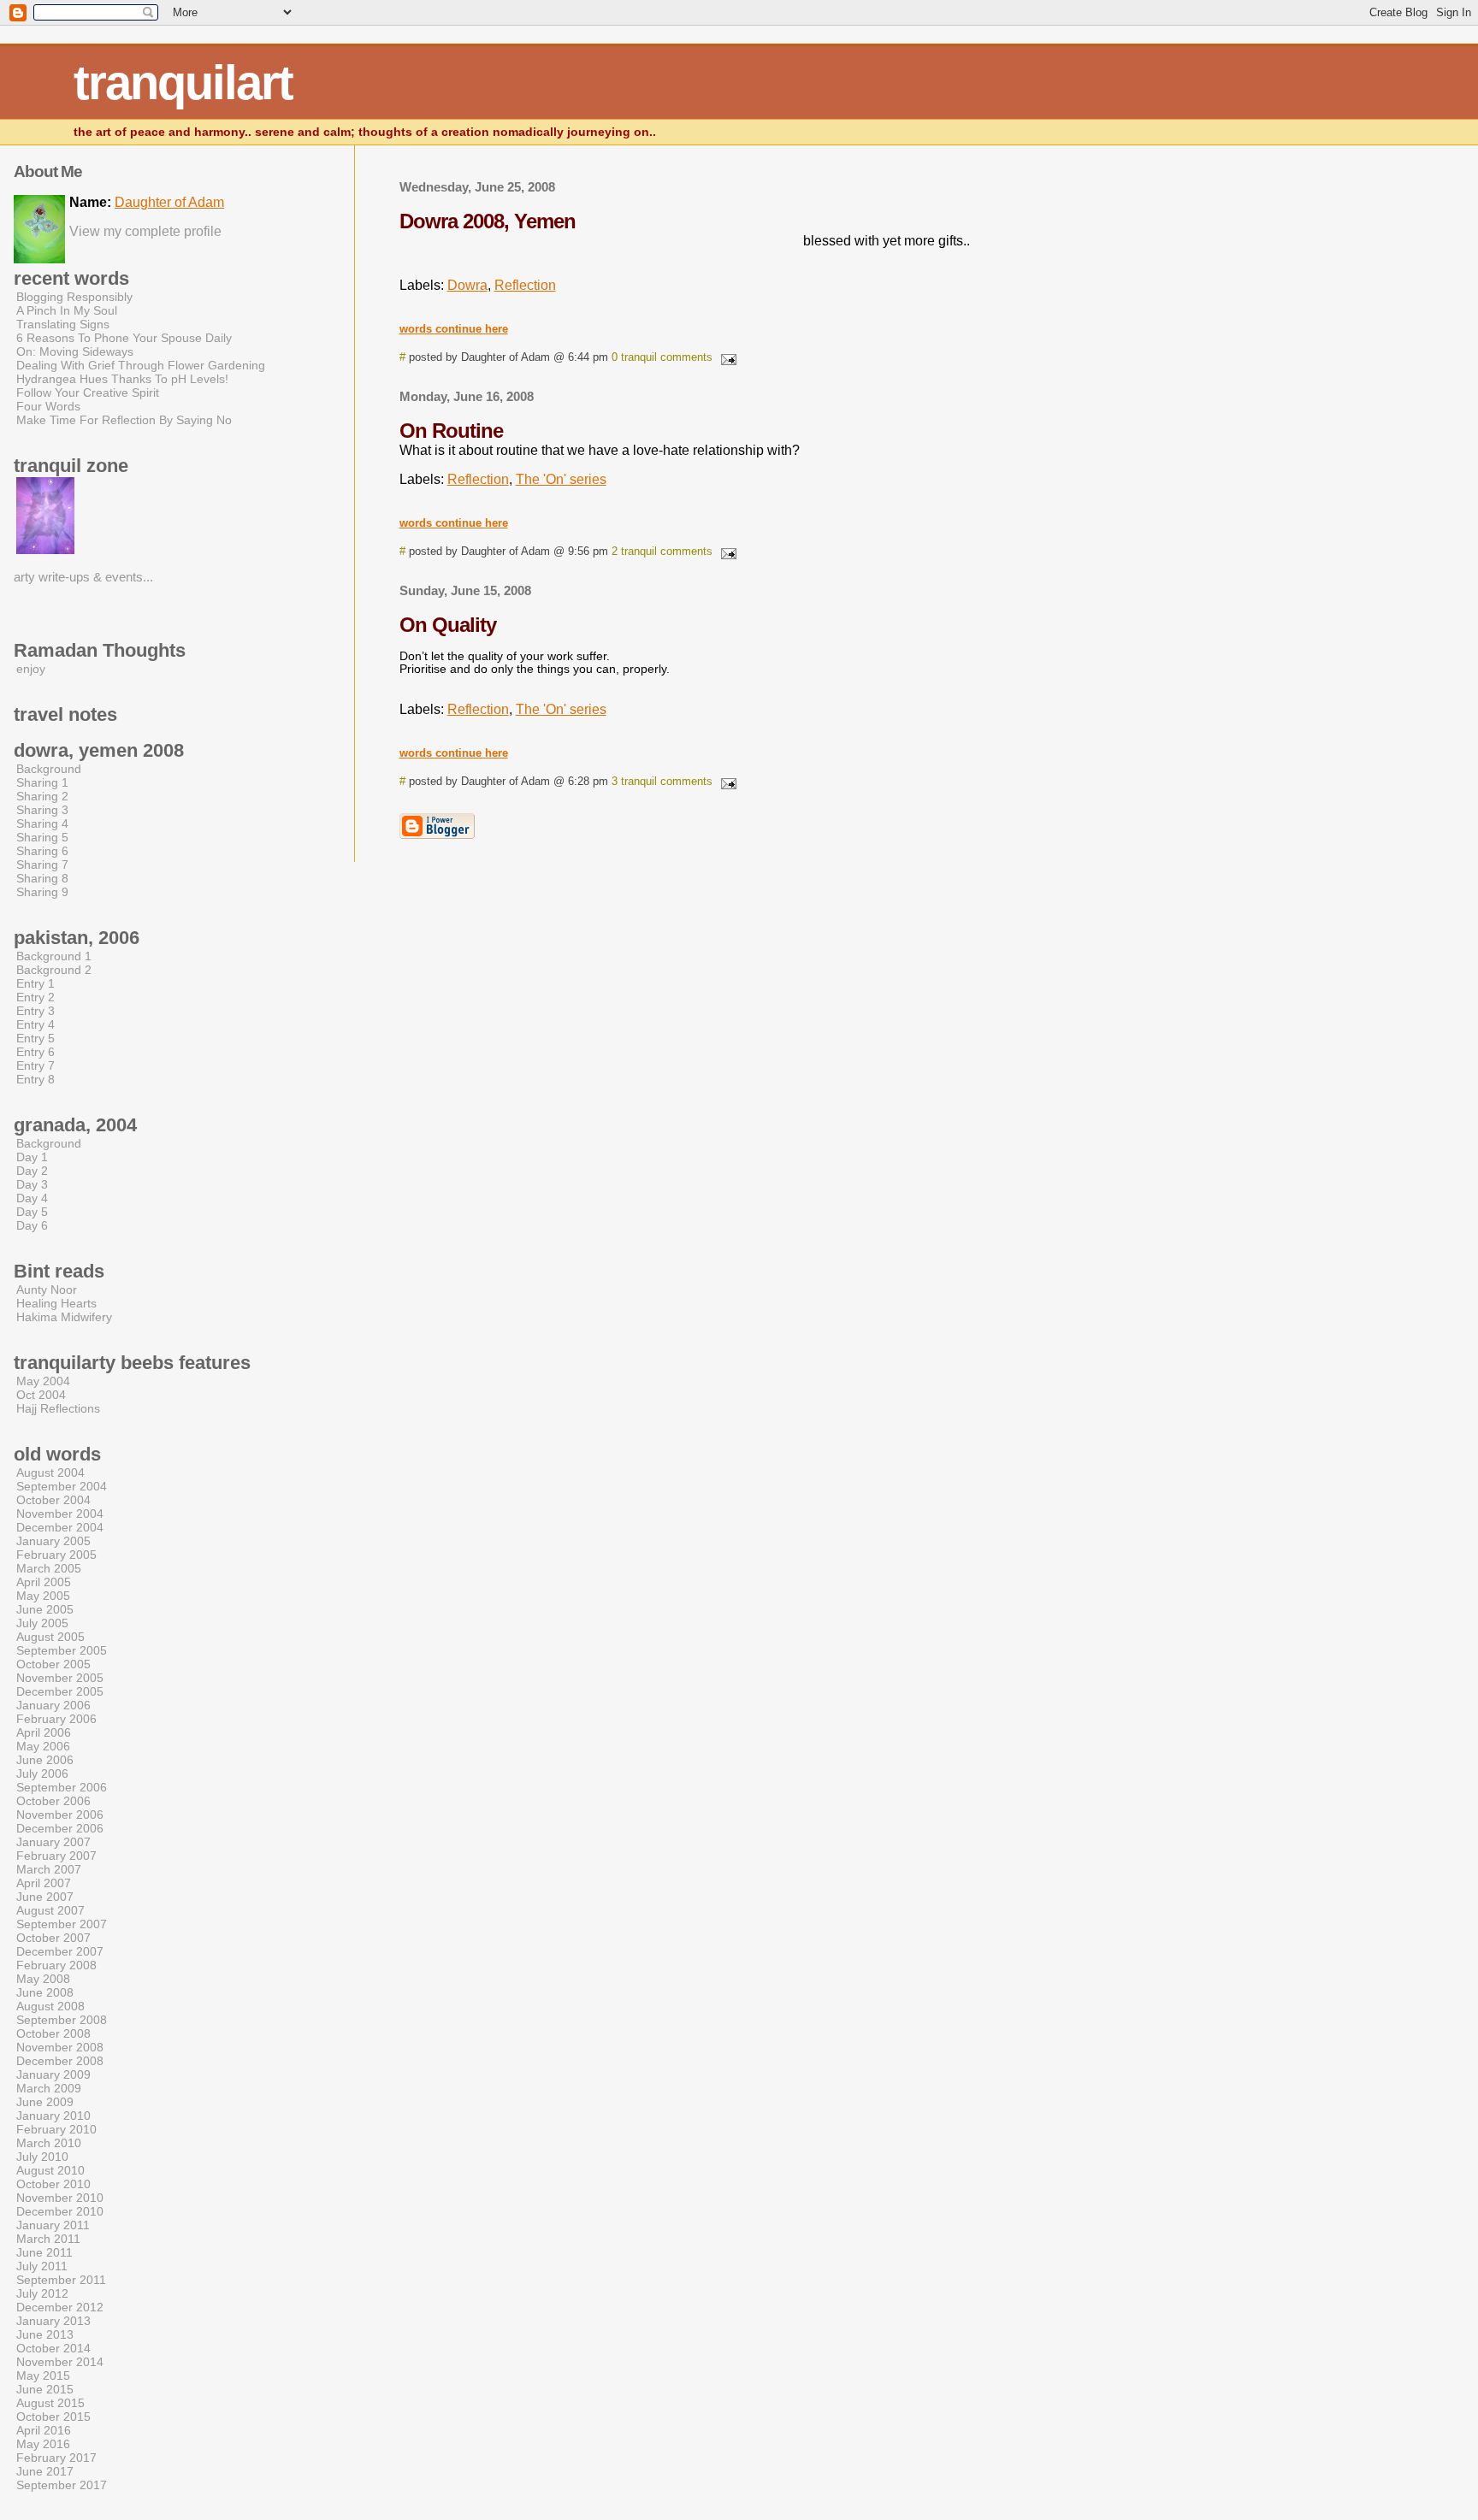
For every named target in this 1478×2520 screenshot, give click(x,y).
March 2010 (49, 2143)
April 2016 (44, 2430)
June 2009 (45, 2102)
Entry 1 (35, 983)
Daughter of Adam (169, 202)
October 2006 (53, 1801)
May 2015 (43, 2375)
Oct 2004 (41, 1395)
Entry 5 (35, 1038)
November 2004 (60, 1514)
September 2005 (62, 1650)
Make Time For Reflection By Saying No (124, 420)
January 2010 (53, 2116)
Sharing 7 (42, 865)
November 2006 (60, 1815)
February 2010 (56, 2129)
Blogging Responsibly (74, 297)
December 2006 (60, 1828)
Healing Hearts (56, 1303)
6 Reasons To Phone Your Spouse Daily (124, 338)
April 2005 (44, 1582)
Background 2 (54, 970)
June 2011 (44, 2252)
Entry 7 (35, 1065)
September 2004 (62, 1486)
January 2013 (53, 2321)
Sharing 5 (42, 837)
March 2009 (49, 2088)
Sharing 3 (42, 810)
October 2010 (53, 2184)
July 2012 (42, 2293)
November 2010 (60, 2198)
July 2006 (42, 1773)
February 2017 (56, 2458)
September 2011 (61, 2280)
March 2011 (48, 2239)
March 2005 (49, 1568)
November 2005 (60, 1678)
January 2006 (53, 1705)
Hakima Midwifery (64, 1317)
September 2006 (62, 1787)
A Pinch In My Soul (67, 310)
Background (49, 769)
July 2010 (42, 2157)
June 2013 (45, 2334)
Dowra (467, 285)
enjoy (31, 669)
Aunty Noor (47, 1290)
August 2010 (50, 2170)
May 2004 (43, 1381)
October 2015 (53, 2417)
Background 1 (54, 956)
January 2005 (53, 1541)
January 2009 (53, 2074)
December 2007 (60, 1951)
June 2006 (45, 1760)
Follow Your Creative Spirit (88, 392)
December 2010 (60, 2211)
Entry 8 (35, 1079)
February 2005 (56, 1555)
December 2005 (60, 1691)
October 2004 (53, 1500)
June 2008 (45, 1992)
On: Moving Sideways (75, 351)
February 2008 (56, 1965)
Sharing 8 (42, 878)
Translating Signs (63, 324)
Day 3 (32, 1184)
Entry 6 (35, 1052)
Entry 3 (35, 1011)
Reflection (525, 285)
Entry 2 (35, 997)
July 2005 (42, 1623)
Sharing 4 (42, 823)
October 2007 (53, 1938)
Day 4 (32, 1198)
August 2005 (50, 1637)
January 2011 (53, 2225)
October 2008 (53, 2033)
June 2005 (45, 1609)
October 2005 (53, 1664)
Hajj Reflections (58, 1408)
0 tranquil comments (662, 357)
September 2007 (62, 1924)
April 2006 (44, 1732)
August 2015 (50, 2403)
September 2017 (62, 2485)
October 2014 (53, 2348)
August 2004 (50, 1472)
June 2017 (45, 2471)
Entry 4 (35, 1024)
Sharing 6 (42, 851)
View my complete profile (145, 231)
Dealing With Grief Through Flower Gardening (141, 365)
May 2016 (43, 2444)
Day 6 (32, 1225)
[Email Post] (726, 357)
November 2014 (60, 2362)
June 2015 (45, 2389)
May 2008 (43, 1979)
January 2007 (53, 1842)
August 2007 (50, 1910)
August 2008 (50, 2006)
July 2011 (42, 2266)
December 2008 (60, 2061)
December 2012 (60, 2307)
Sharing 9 (42, 892)
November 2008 (60, 2047)
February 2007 (56, 1856)
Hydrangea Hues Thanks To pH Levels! (122, 379)
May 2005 (43, 1596)
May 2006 (43, 1746)
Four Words (48, 406)
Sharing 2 (42, 796)
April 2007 (44, 1883)
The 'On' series (561, 479)
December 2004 (60, 1527)
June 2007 (45, 1897)
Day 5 (32, 1212)
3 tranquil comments (662, 781)
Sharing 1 (42, 782)
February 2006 (56, 1719)
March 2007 (49, 1869)
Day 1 (32, 1157)
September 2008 (62, 2020)
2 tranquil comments (662, 551)
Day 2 (32, 1171)
